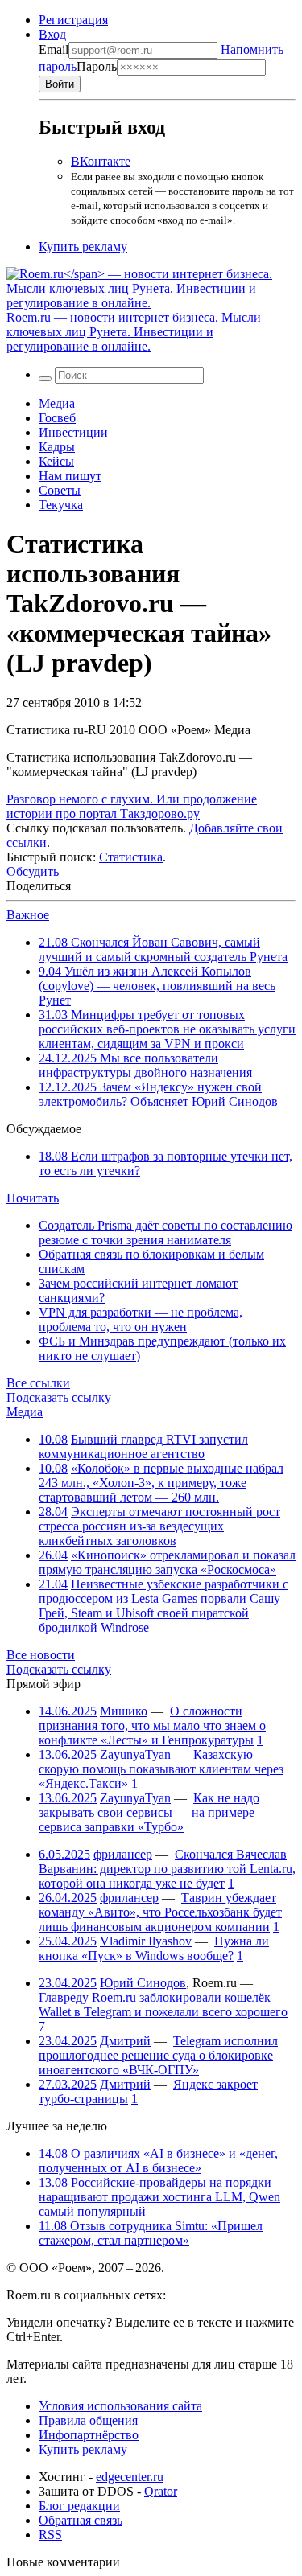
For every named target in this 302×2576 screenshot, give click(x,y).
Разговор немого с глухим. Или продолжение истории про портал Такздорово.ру (132, 806)
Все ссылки (38, 1383)
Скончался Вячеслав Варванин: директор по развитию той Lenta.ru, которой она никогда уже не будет (167, 1869)
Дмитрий (125, 2041)
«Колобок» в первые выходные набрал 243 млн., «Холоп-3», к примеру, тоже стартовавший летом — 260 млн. (161, 1483)
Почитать (33, 1198)
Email (54, 49)
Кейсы (56, 461)
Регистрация (73, 20)
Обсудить (33, 871)
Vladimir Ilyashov (146, 1941)
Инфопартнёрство (89, 2435)
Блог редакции (79, 2506)
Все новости (41, 1655)
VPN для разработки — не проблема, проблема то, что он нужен (141, 1319)
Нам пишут (70, 476)
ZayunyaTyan (135, 1754)
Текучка (61, 505)
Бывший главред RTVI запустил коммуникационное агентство (143, 1446)
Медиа (57, 403)
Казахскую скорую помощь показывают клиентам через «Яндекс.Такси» (161, 1769)
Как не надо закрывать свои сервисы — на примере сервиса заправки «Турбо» (149, 1812)
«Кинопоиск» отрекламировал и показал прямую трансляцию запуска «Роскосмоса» (167, 1562)
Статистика (131, 857)
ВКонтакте (101, 161)
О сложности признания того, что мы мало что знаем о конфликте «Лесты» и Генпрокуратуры (152, 1726)
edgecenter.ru (130, 2477)
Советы (60, 490)
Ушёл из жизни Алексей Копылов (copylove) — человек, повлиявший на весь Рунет (157, 986)
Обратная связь (81, 2520)
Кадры (57, 447)
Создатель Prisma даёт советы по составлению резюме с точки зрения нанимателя (165, 1233)
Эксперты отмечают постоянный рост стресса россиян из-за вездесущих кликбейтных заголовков (159, 1526)
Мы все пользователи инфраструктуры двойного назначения (145, 1065)
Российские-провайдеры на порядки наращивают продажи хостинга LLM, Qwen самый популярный (159, 2197)
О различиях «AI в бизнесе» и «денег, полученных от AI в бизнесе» (158, 2161)
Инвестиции (73, 432)
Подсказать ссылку (59, 1397)
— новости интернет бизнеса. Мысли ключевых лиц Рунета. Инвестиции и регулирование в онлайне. (134, 332)
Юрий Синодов (143, 1983)
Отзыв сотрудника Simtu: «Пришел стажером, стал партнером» (151, 2233)
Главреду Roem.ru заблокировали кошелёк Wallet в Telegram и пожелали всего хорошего (163, 2005)
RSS (50, 2535)
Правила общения (88, 2420)
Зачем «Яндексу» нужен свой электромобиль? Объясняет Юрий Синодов (158, 1094)
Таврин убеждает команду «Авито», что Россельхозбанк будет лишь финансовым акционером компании (160, 1912)
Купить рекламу (83, 247)
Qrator (161, 2491)
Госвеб (57, 418)
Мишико (124, 1711)
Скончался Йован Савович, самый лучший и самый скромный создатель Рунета (163, 949)
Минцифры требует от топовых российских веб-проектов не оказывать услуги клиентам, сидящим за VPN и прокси (167, 1029)
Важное (28, 915)
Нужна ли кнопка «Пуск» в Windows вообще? (154, 1948)
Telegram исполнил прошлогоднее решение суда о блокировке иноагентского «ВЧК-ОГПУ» (158, 2055)
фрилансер (123, 1854)
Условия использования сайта (120, 2406)
